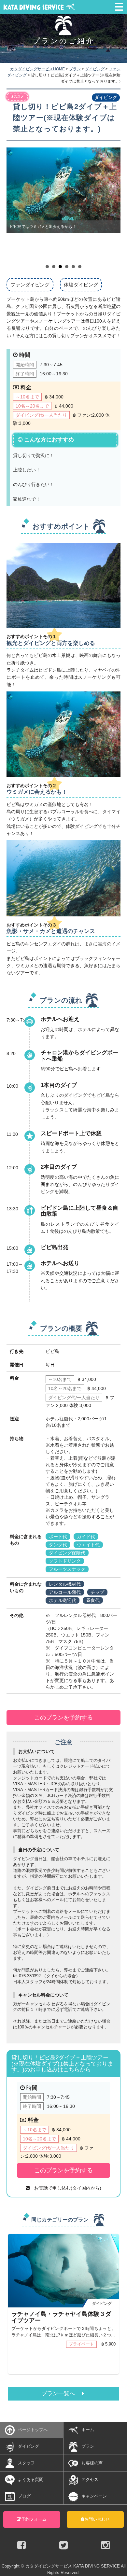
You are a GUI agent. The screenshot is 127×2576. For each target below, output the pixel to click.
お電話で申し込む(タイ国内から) (65, 2188)
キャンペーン (94, 2496)
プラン (88, 2446)
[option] (63, 2307)
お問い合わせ (97, 2519)
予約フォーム (34, 2519)
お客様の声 (92, 2463)
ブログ (24, 2496)
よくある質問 (31, 2479)
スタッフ (26, 2463)
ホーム (88, 2430)
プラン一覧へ (62, 2394)
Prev (15, 204)
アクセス (90, 2479)
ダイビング (28, 2446)
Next (112, 204)
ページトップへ (33, 2430)
